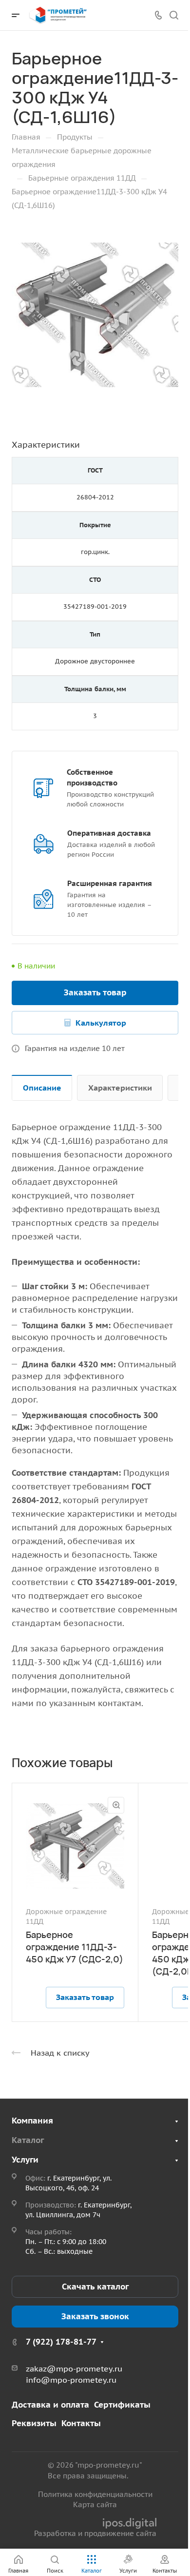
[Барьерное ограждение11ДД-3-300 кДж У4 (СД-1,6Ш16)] (95, 315)
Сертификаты (122, 2405)
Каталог (28, 2140)
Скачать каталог (95, 2287)
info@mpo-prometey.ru (71, 2380)
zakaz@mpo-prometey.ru (74, 2369)
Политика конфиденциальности (95, 2494)
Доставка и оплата (50, 2405)
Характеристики (120, 1088)
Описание (42, 1088)
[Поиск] (174, 15)
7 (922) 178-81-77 (61, 2342)
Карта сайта (95, 2504)
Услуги (25, 2160)
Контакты (81, 2423)
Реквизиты (34, 2423)
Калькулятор (101, 1023)
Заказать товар (95, 992)
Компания (32, 2121)
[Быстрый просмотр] (116, 1805)
